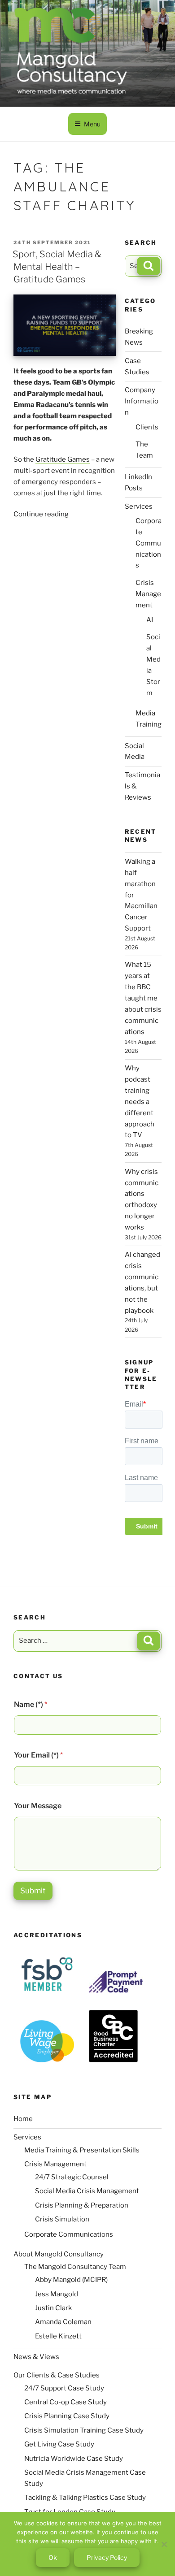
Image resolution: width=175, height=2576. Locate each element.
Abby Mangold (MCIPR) (71, 2280)
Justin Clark (53, 2308)
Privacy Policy (107, 2557)
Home (23, 2119)
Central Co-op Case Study (66, 2402)
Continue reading (41, 514)
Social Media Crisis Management (87, 2191)
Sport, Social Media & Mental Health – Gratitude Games (57, 267)
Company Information (142, 401)
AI (150, 620)
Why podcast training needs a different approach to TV (140, 1102)
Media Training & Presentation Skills (82, 2150)
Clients (147, 427)
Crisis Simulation (62, 2219)
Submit (33, 1891)
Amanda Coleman (63, 2322)
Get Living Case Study (59, 2444)
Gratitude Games (63, 459)
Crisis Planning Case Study (67, 2416)
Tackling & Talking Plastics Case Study (85, 2498)
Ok (53, 2557)
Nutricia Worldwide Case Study (74, 2459)
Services (139, 507)
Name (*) (31, 1704)
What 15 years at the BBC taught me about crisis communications (143, 998)
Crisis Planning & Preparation (82, 2205)
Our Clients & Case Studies (57, 2375)
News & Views (36, 2357)
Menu (92, 124)
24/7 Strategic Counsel (72, 2177)
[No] (164, 2544)
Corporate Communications (149, 543)
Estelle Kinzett (58, 2336)
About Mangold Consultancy (59, 2254)
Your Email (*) (38, 1755)
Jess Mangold (57, 2294)
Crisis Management (148, 594)
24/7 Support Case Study (64, 2388)
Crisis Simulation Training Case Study (84, 2430)
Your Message (38, 1806)
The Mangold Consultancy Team (75, 2267)
